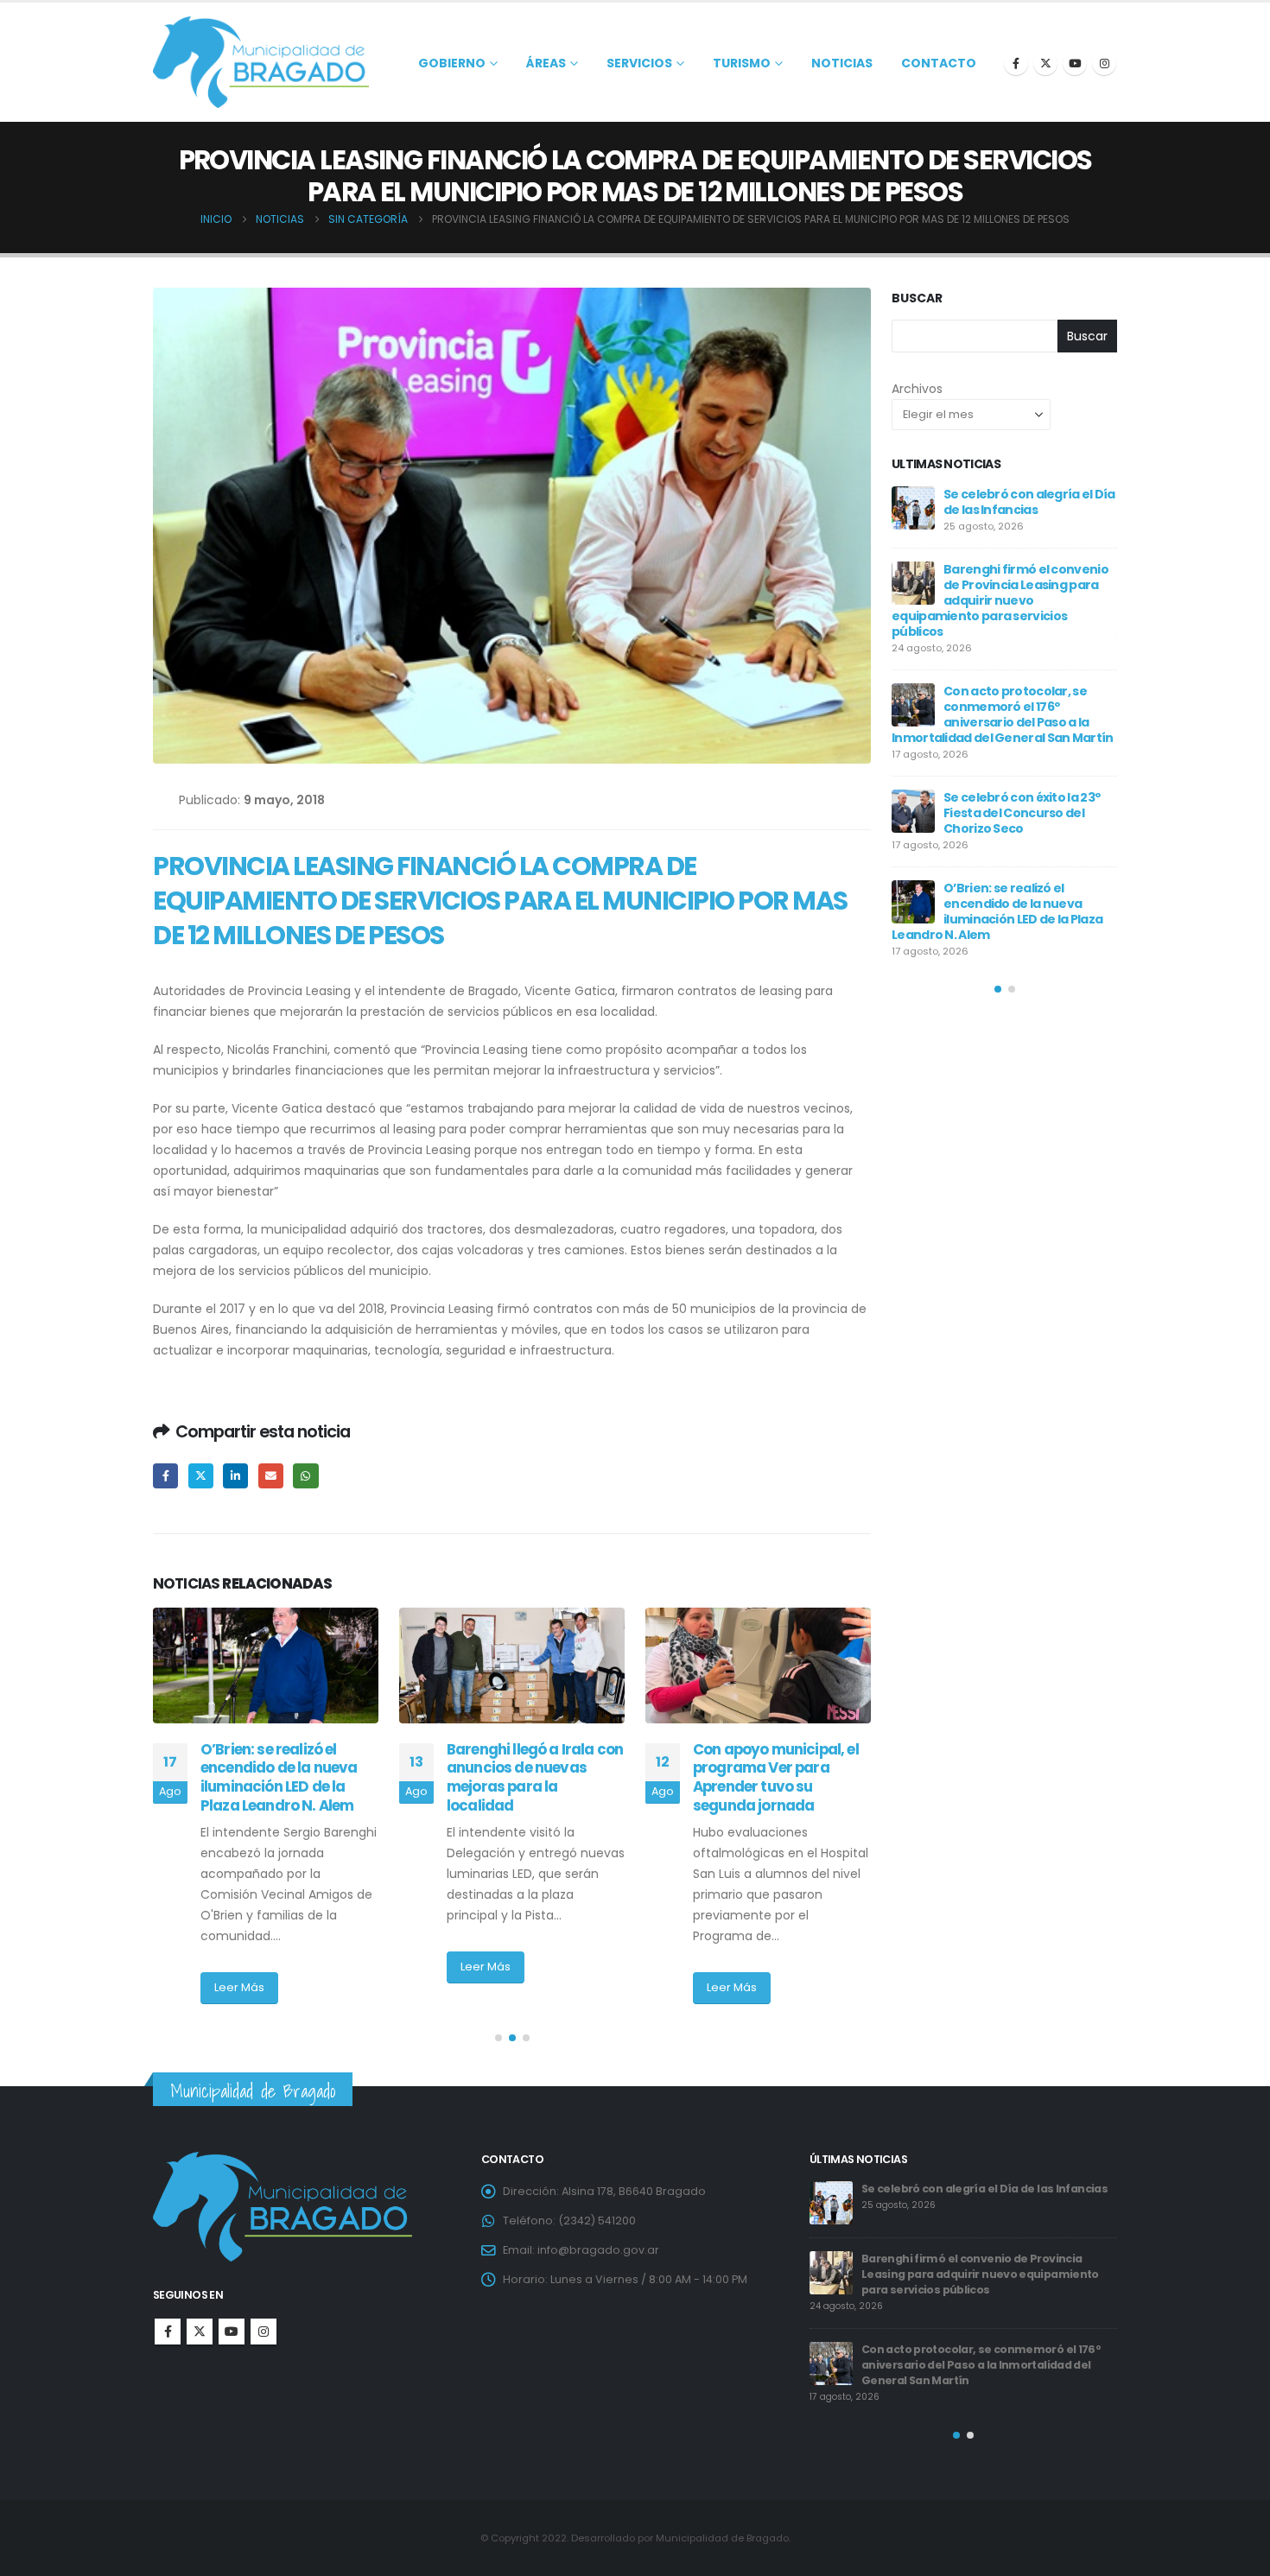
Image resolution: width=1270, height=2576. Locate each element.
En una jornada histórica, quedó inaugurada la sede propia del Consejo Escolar (780, 1777)
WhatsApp (305, 1476)
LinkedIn (235, 1476)
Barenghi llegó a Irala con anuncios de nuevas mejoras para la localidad (289, 1777)
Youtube (232, 2332)
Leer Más (239, 1967)
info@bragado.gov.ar (598, 2250)
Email (271, 1476)
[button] (498, 2038)
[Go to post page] (266, 1666)
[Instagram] (1104, 63)
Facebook (165, 1476)
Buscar (917, 298)
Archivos (917, 389)
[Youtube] (1075, 63)
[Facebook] (1016, 63)
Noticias (842, 63)
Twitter (201, 1476)
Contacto (939, 63)
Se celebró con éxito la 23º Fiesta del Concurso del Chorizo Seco (961, 2196)
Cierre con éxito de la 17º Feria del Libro (1016, 790)
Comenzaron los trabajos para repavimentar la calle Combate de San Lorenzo (1025, 872)
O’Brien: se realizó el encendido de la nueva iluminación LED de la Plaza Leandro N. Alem (981, 2271)
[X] (1045, 63)
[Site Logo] (261, 62)
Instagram (264, 2332)
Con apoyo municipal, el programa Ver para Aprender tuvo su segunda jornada (530, 1777)
